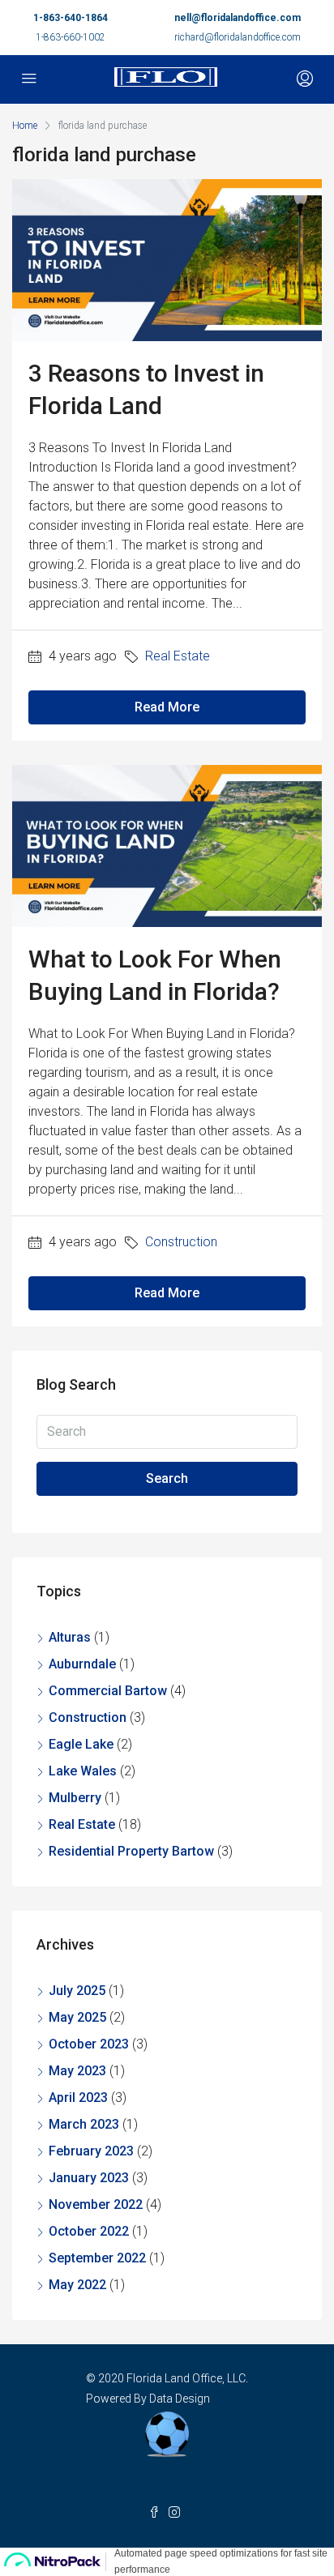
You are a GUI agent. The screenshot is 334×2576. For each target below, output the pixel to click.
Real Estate (178, 656)
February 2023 (91, 2151)
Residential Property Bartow (131, 1851)
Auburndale (82, 1664)
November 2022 (96, 2204)
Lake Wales (83, 1771)
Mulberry (75, 1798)
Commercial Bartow (108, 1691)
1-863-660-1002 (71, 37)
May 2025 (77, 2017)
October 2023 (89, 2044)
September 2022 (97, 2258)
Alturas (70, 1637)
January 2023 (89, 2178)
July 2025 (77, 1991)
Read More (167, 707)
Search (167, 1478)
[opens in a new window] (158, 2513)
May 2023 (77, 2071)
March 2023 (84, 2124)
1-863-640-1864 (71, 18)
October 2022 (89, 2231)
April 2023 (78, 2098)
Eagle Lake (81, 1744)
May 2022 (77, 2285)
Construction (181, 1242)
